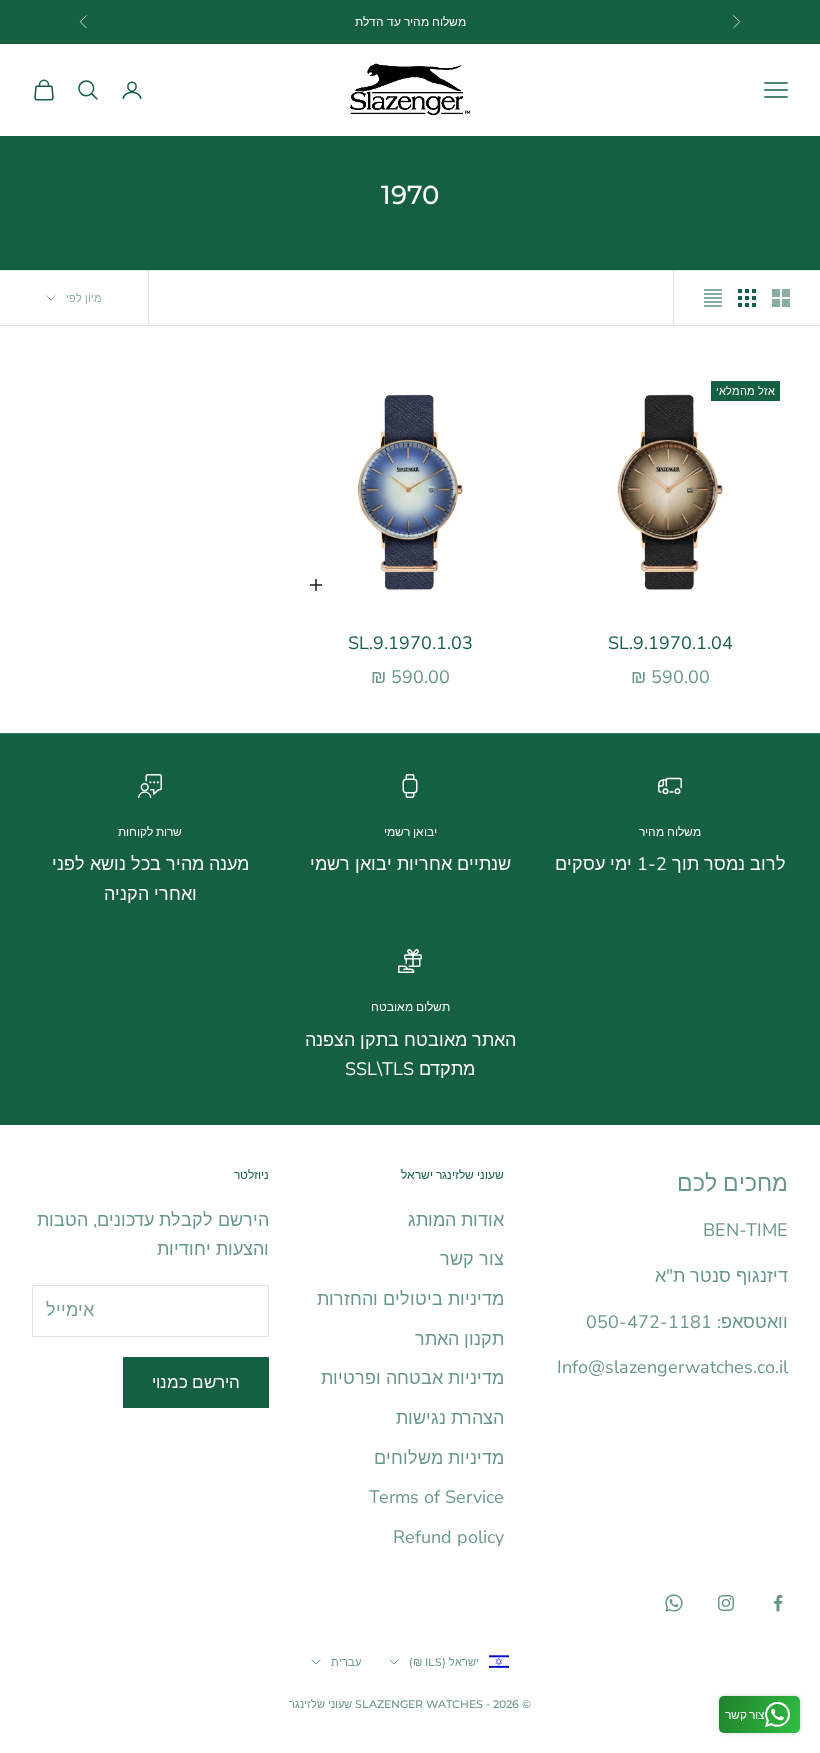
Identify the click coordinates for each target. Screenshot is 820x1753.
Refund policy (448, 1537)
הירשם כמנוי (196, 1382)
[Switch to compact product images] (713, 298)
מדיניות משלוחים (439, 1458)
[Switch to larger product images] (781, 298)
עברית (346, 1662)
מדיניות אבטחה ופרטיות (412, 1378)
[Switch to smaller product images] (747, 298)
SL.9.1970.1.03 (410, 643)
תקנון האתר (459, 1339)
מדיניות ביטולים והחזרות (410, 1299)
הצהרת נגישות (450, 1418)
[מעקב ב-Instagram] (726, 1603)
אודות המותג (456, 1220)
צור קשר (472, 1259)
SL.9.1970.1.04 (670, 643)
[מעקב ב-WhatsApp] (674, 1603)
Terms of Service (436, 1497)
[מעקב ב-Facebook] (778, 1603)
